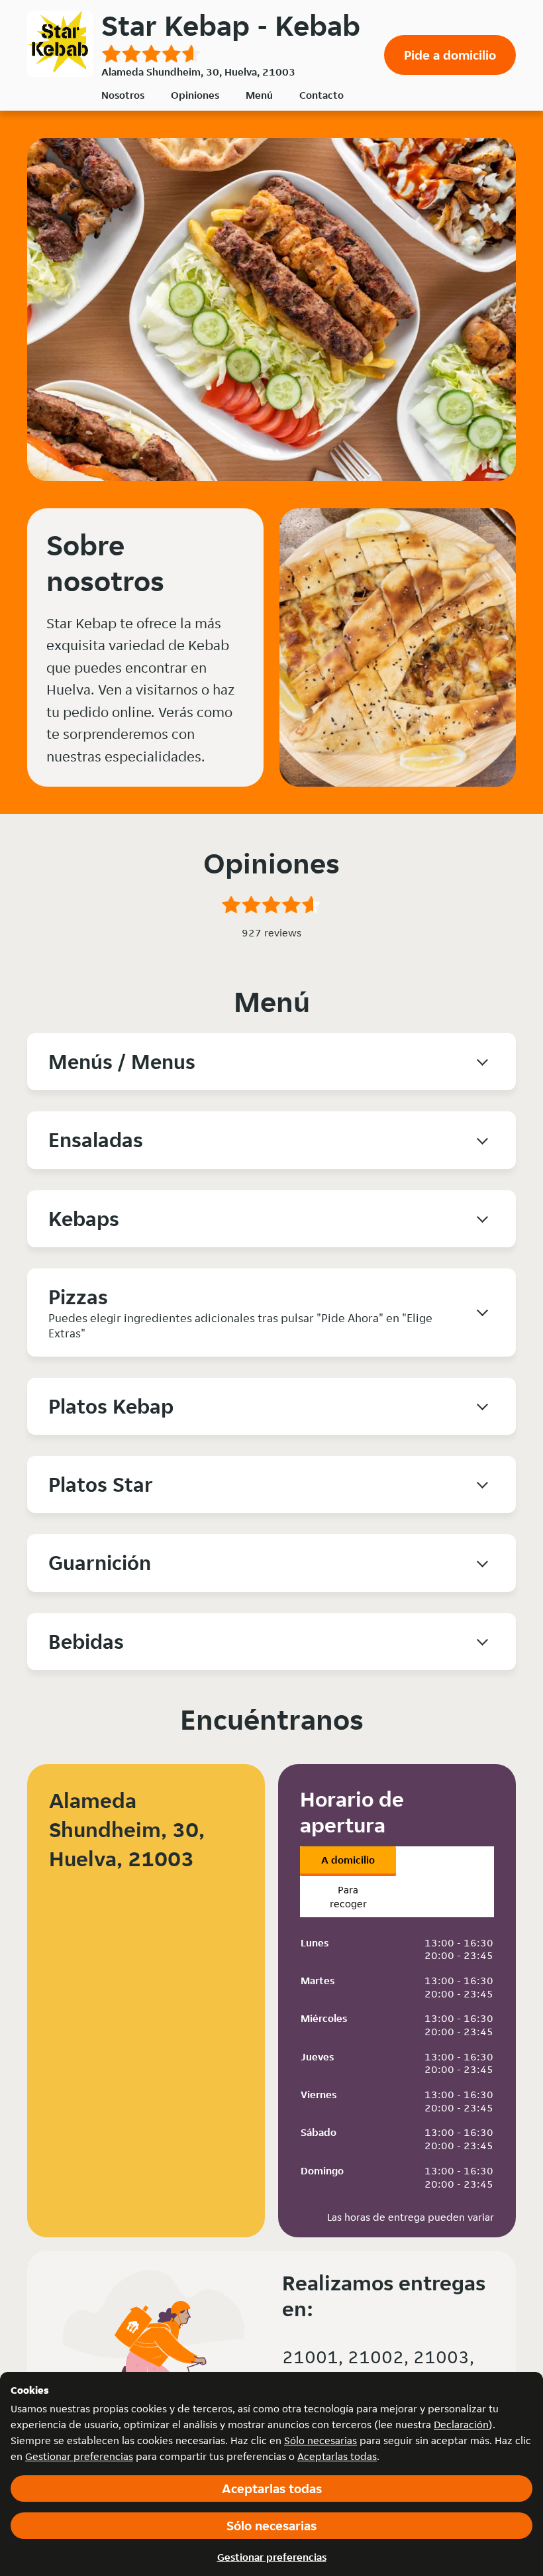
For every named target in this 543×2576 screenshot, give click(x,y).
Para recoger (348, 1897)
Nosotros (123, 95)
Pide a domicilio (450, 55)
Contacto (321, 95)
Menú (259, 95)
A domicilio (348, 1860)
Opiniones (195, 95)
